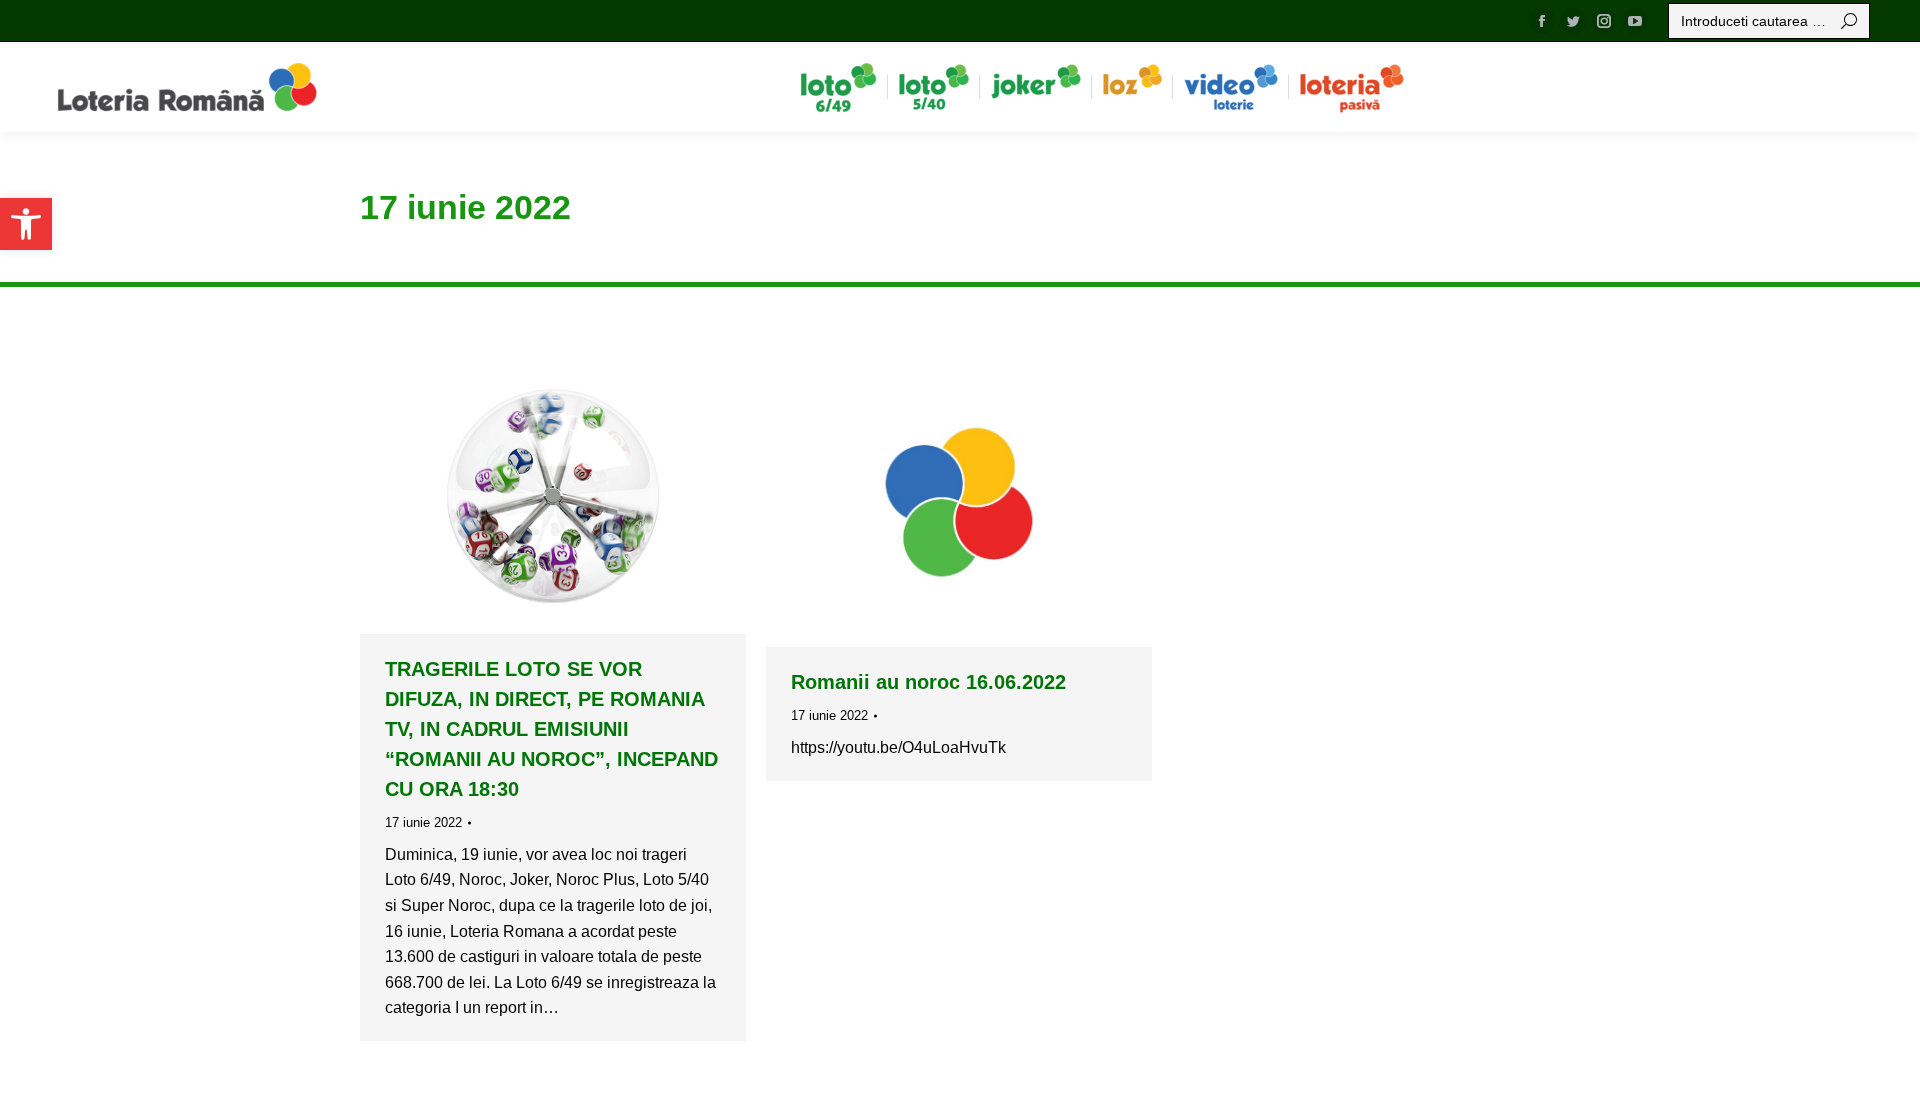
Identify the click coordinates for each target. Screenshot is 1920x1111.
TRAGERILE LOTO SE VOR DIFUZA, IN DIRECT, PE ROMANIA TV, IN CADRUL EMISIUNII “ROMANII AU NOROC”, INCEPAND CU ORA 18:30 (551, 729)
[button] (26, 224)
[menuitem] (838, 87)
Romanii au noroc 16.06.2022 (928, 682)
